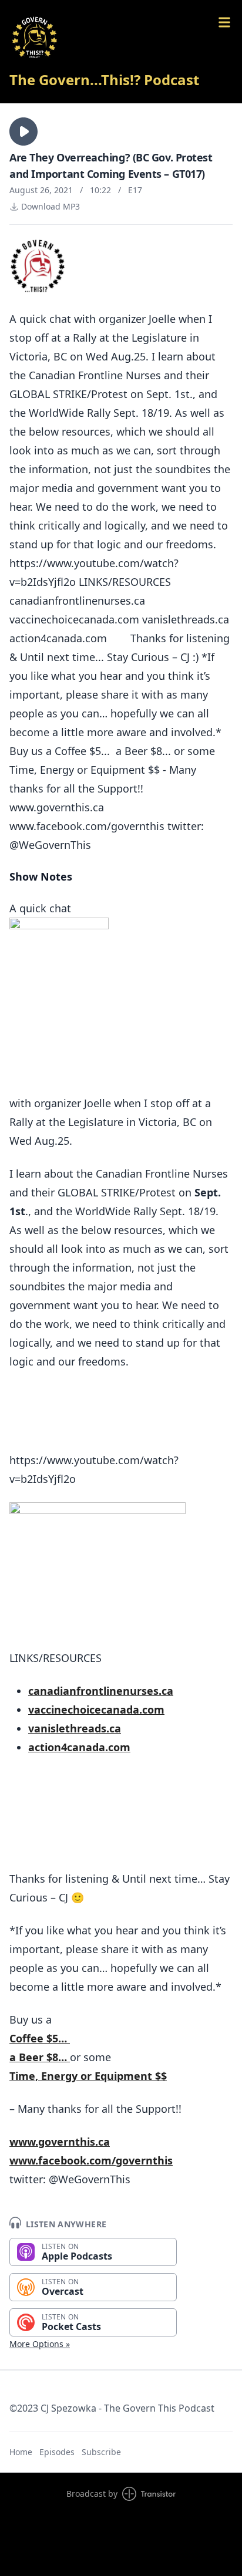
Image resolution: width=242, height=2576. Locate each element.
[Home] (121, 38)
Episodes (57, 2452)
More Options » (40, 2344)
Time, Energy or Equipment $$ (88, 2076)
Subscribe (101, 2452)
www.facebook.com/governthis (91, 2160)
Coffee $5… (40, 2038)
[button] (23, 132)
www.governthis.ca (60, 2142)
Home (21, 2452)
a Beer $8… (40, 2057)
